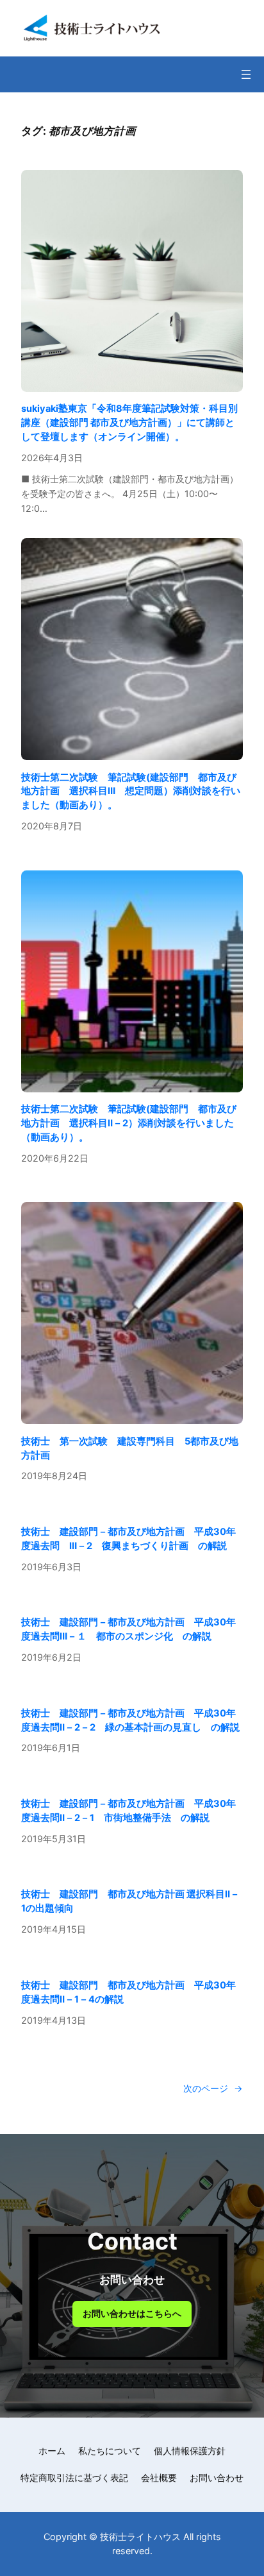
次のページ (213, 2088)
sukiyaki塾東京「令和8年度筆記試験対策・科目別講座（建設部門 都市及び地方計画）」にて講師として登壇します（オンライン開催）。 (129, 423)
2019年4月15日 (54, 1929)
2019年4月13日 (54, 2020)
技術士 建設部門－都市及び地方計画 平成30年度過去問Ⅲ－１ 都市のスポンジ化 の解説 (128, 1629)
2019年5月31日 (54, 1839)
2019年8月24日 (54, 1476)
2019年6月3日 (51, 1567)
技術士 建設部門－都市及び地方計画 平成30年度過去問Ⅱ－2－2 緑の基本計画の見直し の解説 (130, 1720)
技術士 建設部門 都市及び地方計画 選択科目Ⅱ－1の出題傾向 (130, 1901)
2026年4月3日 (52, 458)
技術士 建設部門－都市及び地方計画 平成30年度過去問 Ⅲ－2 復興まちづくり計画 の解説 (128, 1539)
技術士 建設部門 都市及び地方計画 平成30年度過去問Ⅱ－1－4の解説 (128, 1992)
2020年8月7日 (52, 826)
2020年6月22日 (55, 1158)
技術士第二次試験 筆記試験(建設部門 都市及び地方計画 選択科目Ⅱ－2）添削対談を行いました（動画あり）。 (129, 1123)
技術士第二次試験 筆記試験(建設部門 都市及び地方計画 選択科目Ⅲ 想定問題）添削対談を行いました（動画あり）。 (131, 792)
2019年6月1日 (51, 1748)
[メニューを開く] (246, 74)
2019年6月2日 (51, 1657)
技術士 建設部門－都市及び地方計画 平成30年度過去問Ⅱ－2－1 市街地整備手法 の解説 (128, 1811)
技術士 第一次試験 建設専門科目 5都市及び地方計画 (130, 1448)
